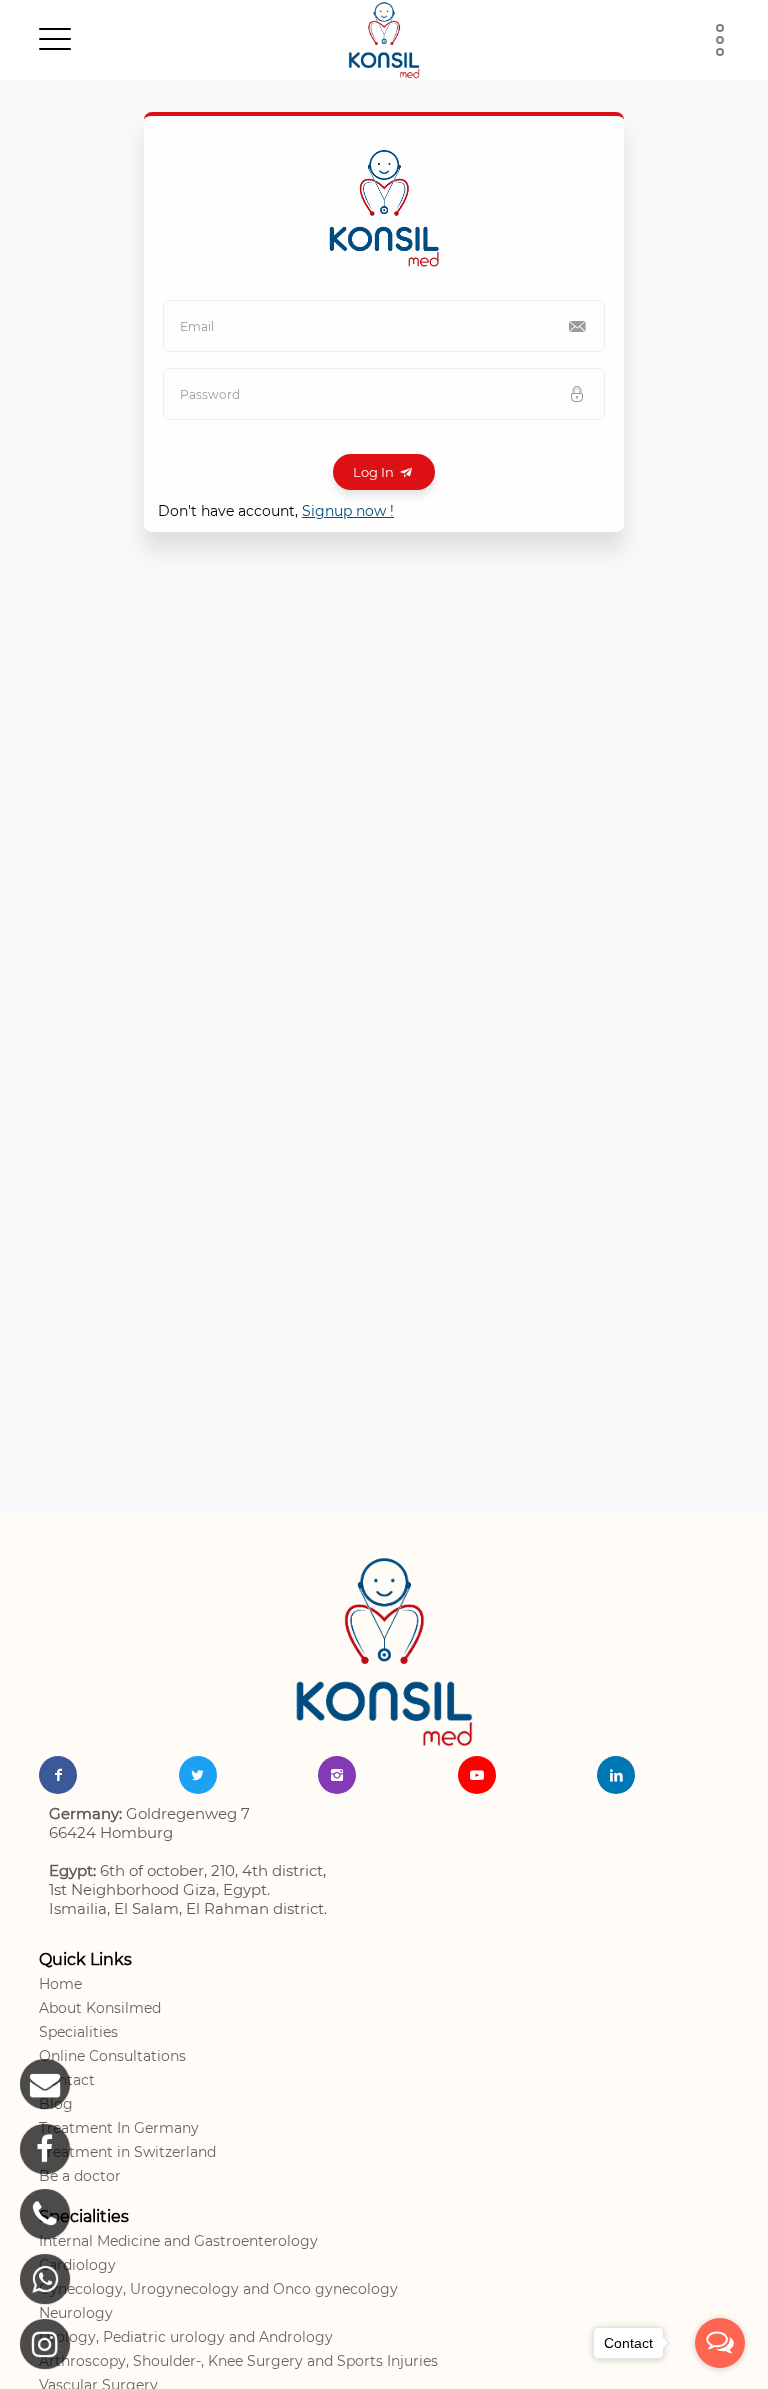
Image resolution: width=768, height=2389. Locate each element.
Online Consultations (112, 2056)
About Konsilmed (100, 2008)
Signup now (348, 511)
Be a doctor (80, 2176)
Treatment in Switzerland (127, 2152)
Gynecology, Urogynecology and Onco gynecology (218, 2289)
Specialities (78, 2032)
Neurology (76, 2313)
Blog (56, 2104)
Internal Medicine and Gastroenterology (178, 2241)
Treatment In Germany (119, 2128)
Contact (67, 2080)
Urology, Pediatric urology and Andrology (186, 2337)
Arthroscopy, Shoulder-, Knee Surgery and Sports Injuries (238, 2361)
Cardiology (77, 2265)
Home (60, 1984)
